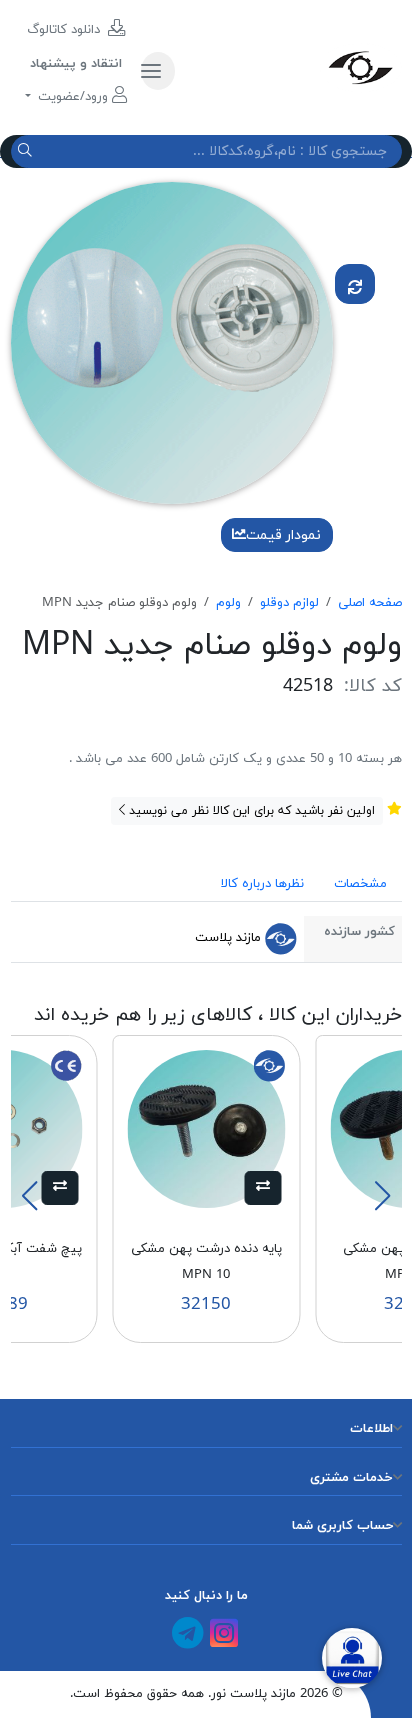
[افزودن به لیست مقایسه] (355, 284)
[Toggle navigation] (158, 71)
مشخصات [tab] (360, 884)
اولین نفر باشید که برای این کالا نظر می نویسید (250, 811)
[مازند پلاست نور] (295, 67)
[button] (263, 1188)
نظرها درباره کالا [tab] (262, 884)
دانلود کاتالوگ (65, 30)
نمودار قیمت (283, 535)
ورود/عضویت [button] (73, 97)
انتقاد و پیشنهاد (76, 64)
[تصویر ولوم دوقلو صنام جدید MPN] (172, 342)
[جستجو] (27, 151)
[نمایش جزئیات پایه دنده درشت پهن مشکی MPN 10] (206, 1128)
